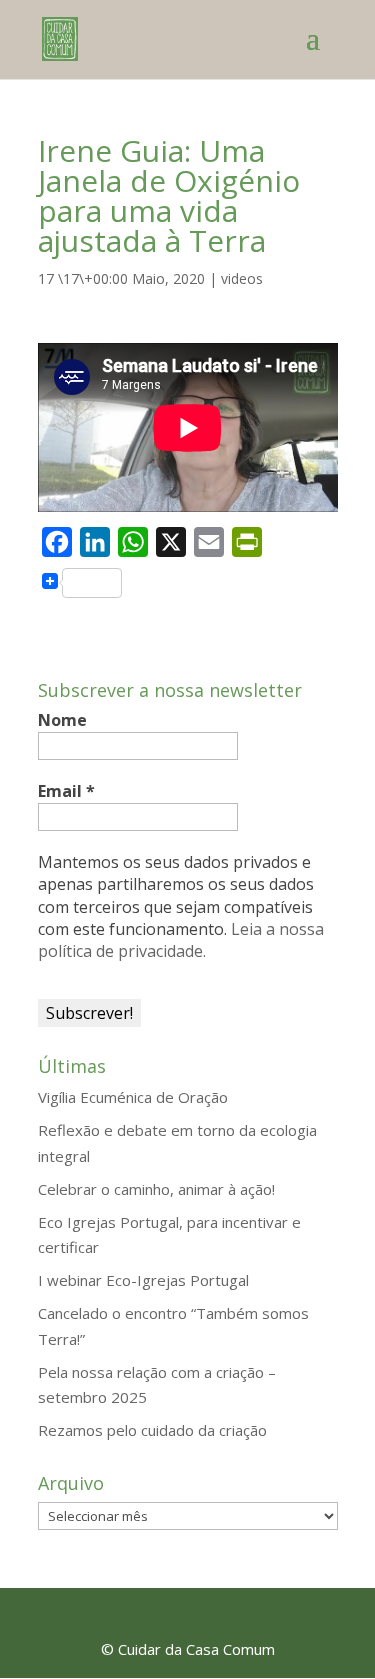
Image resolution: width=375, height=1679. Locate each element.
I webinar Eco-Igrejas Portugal (143, 1280)
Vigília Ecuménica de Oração (133, 1097)
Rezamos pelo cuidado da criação (152, 1430)
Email (66, 791)
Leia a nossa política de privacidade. (181, 940)
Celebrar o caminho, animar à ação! (156, 1189)
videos (242, 278)
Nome (62, 720)
